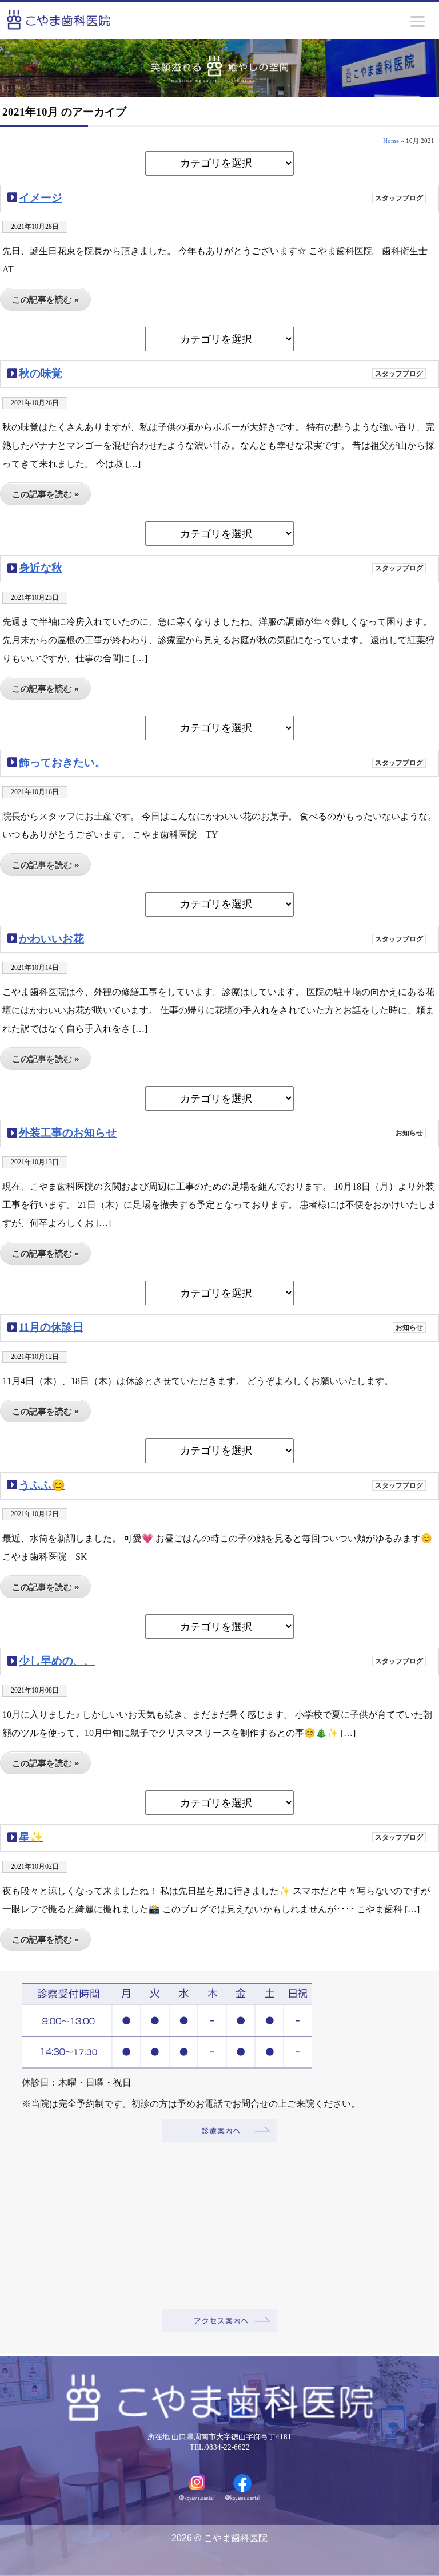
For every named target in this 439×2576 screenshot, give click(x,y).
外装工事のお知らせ (68, 1133)
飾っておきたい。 (62, 762)
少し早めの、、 (57, 1661)
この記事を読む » (45, 300)
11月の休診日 (51, 1327)
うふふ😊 (42, 1485)
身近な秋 (41, 568)
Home (391, 141)
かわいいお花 (51, 939)
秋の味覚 (41, 373)
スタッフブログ (399, 198)
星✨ (31, 1837)
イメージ (41, 198)
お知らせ (409, 1133)
